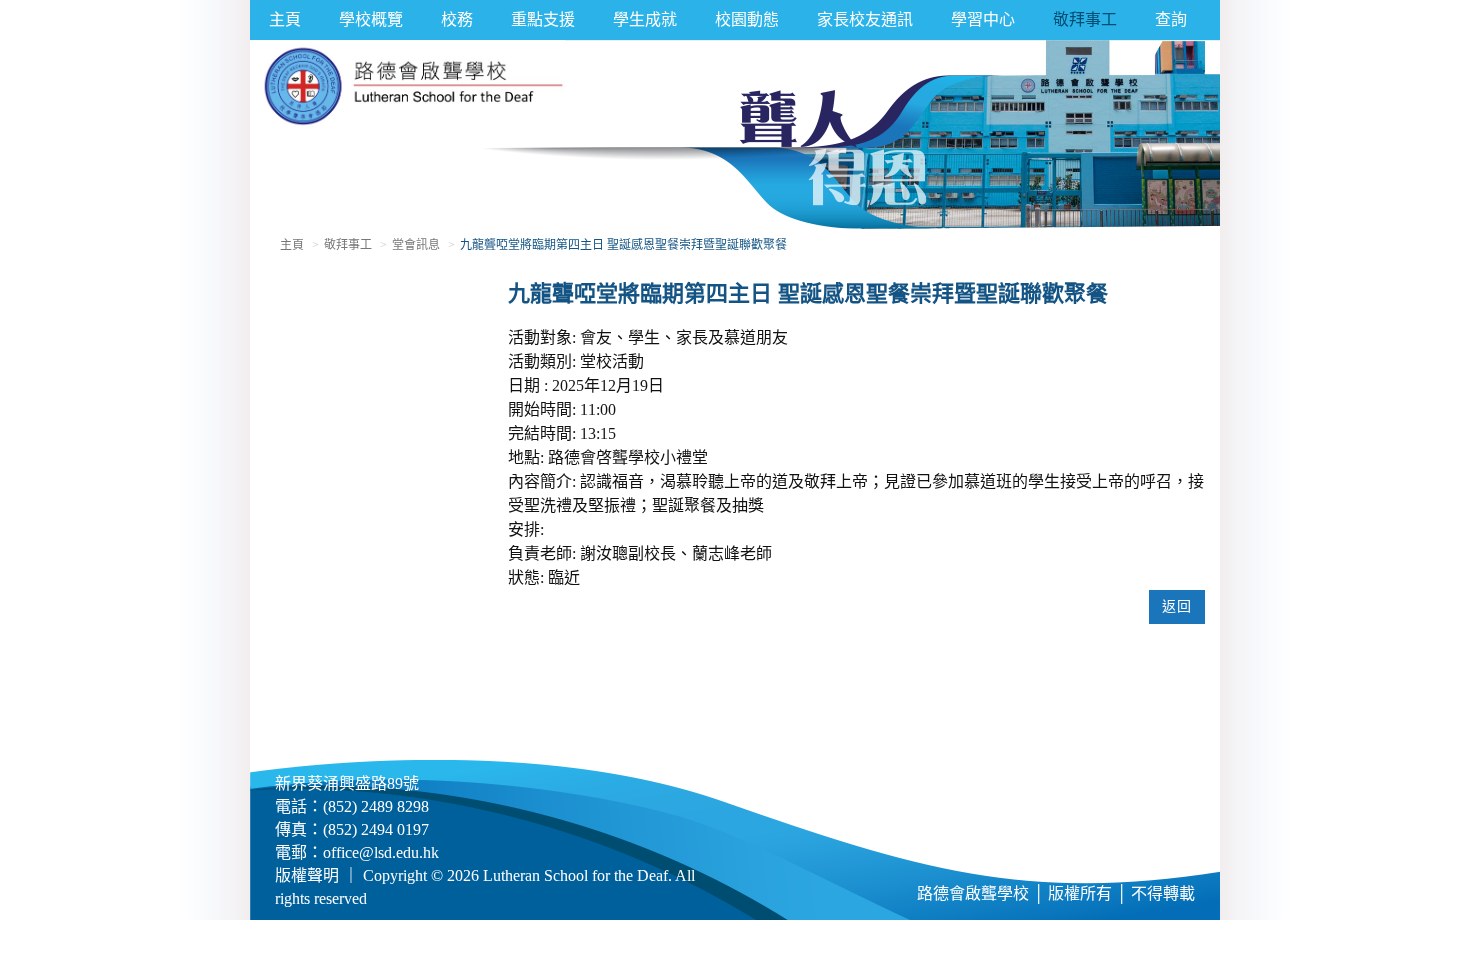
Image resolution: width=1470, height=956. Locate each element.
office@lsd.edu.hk (381, 852)
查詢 (1171, 19)
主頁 (285, 19)
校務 (457, 19)
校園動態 (747, 19)
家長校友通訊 (865, 19)
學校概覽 (371, 19)
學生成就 (645, 19)
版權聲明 (307, 875)
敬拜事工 (1085, 19)
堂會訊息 (416, 245)
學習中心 (983, 19)
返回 (1177, 606)
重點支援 (543, 19)
